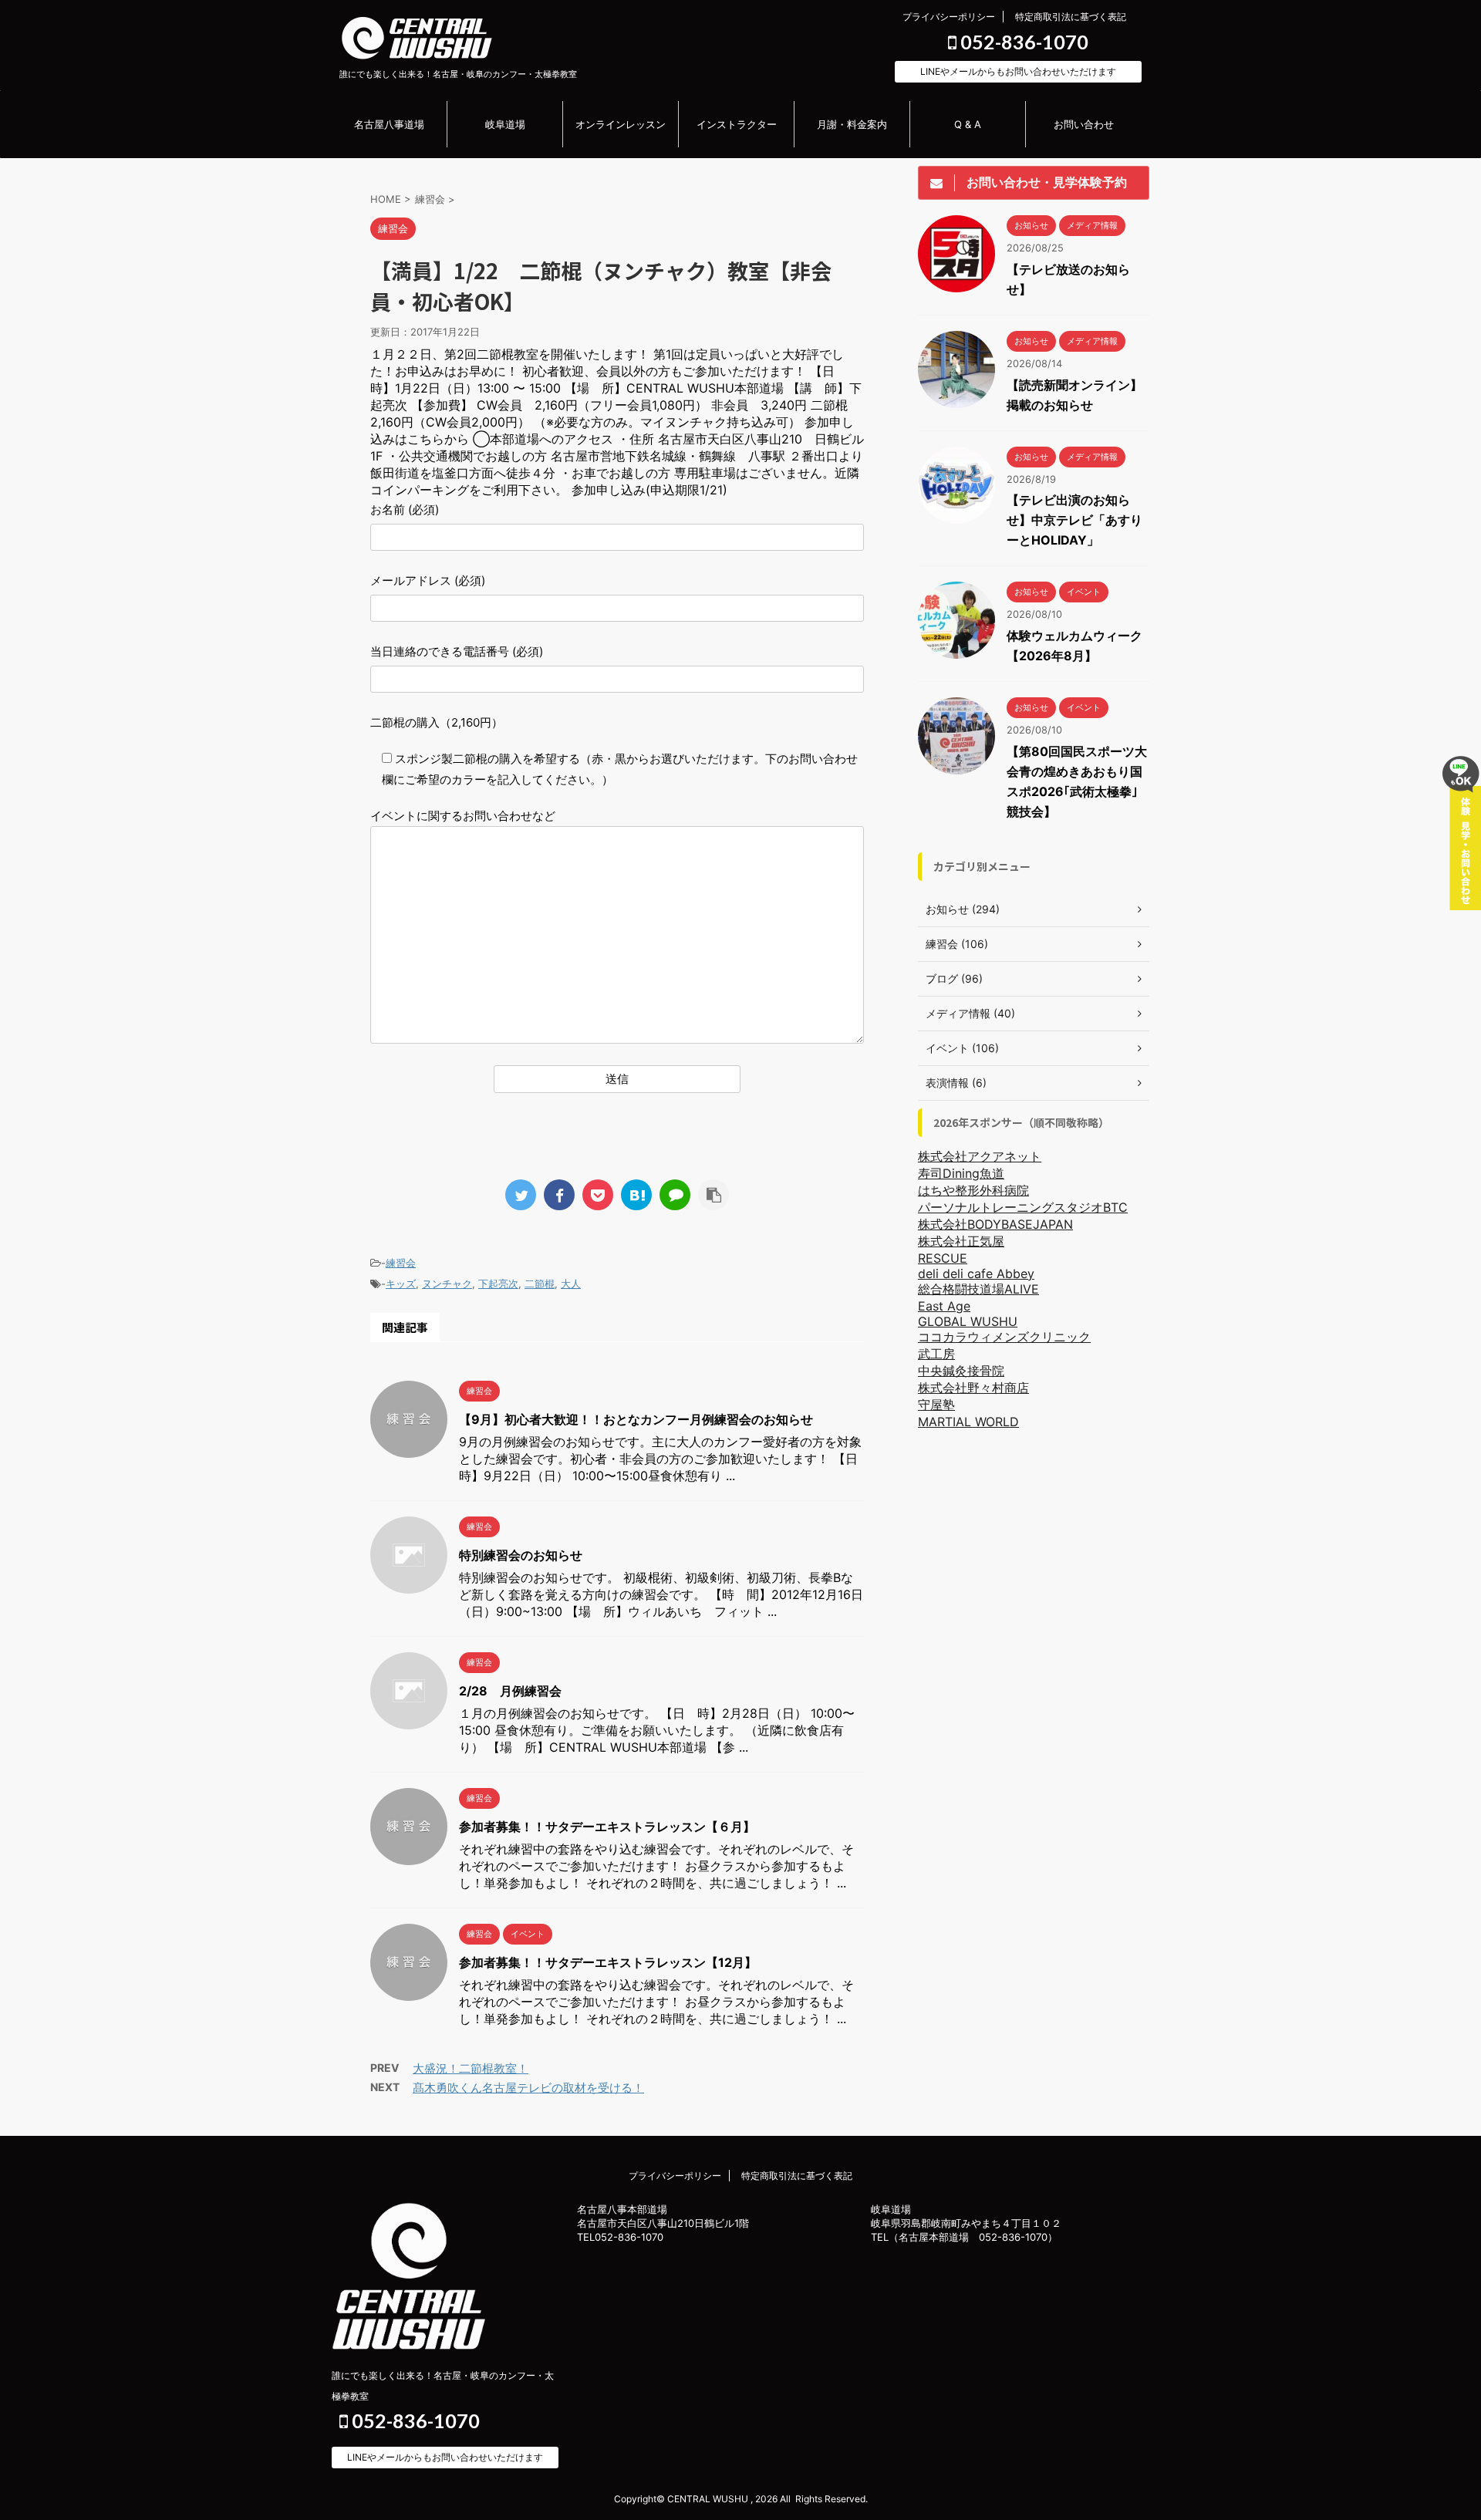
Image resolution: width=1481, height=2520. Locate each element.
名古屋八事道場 (389, 124)
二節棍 (540, 1284)
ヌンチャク (447, 1284)
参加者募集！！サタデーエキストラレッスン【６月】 (607, 1827)
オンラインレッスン (621, 124)
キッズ (401, 1284)
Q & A (968, 124)
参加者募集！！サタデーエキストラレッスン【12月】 (608, 1962)
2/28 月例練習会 (510, 1691)
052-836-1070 (1022, 42)
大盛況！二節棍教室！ (471, 2068)
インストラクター (737, 124)
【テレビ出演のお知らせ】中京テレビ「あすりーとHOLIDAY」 (1074, 520)
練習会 (401, 1263)
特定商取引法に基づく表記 (1071, 17)
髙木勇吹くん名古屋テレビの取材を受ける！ (528, 2088)
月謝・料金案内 (852, 124)
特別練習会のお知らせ (521, 1555)
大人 (571, 1284)
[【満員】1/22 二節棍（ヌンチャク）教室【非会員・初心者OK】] (636, 1195)
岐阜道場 (505, 124)
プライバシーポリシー (949, 17)
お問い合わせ (1084, 124)
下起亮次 (498, 1284)
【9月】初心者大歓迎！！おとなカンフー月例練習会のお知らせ (636, 1419)
